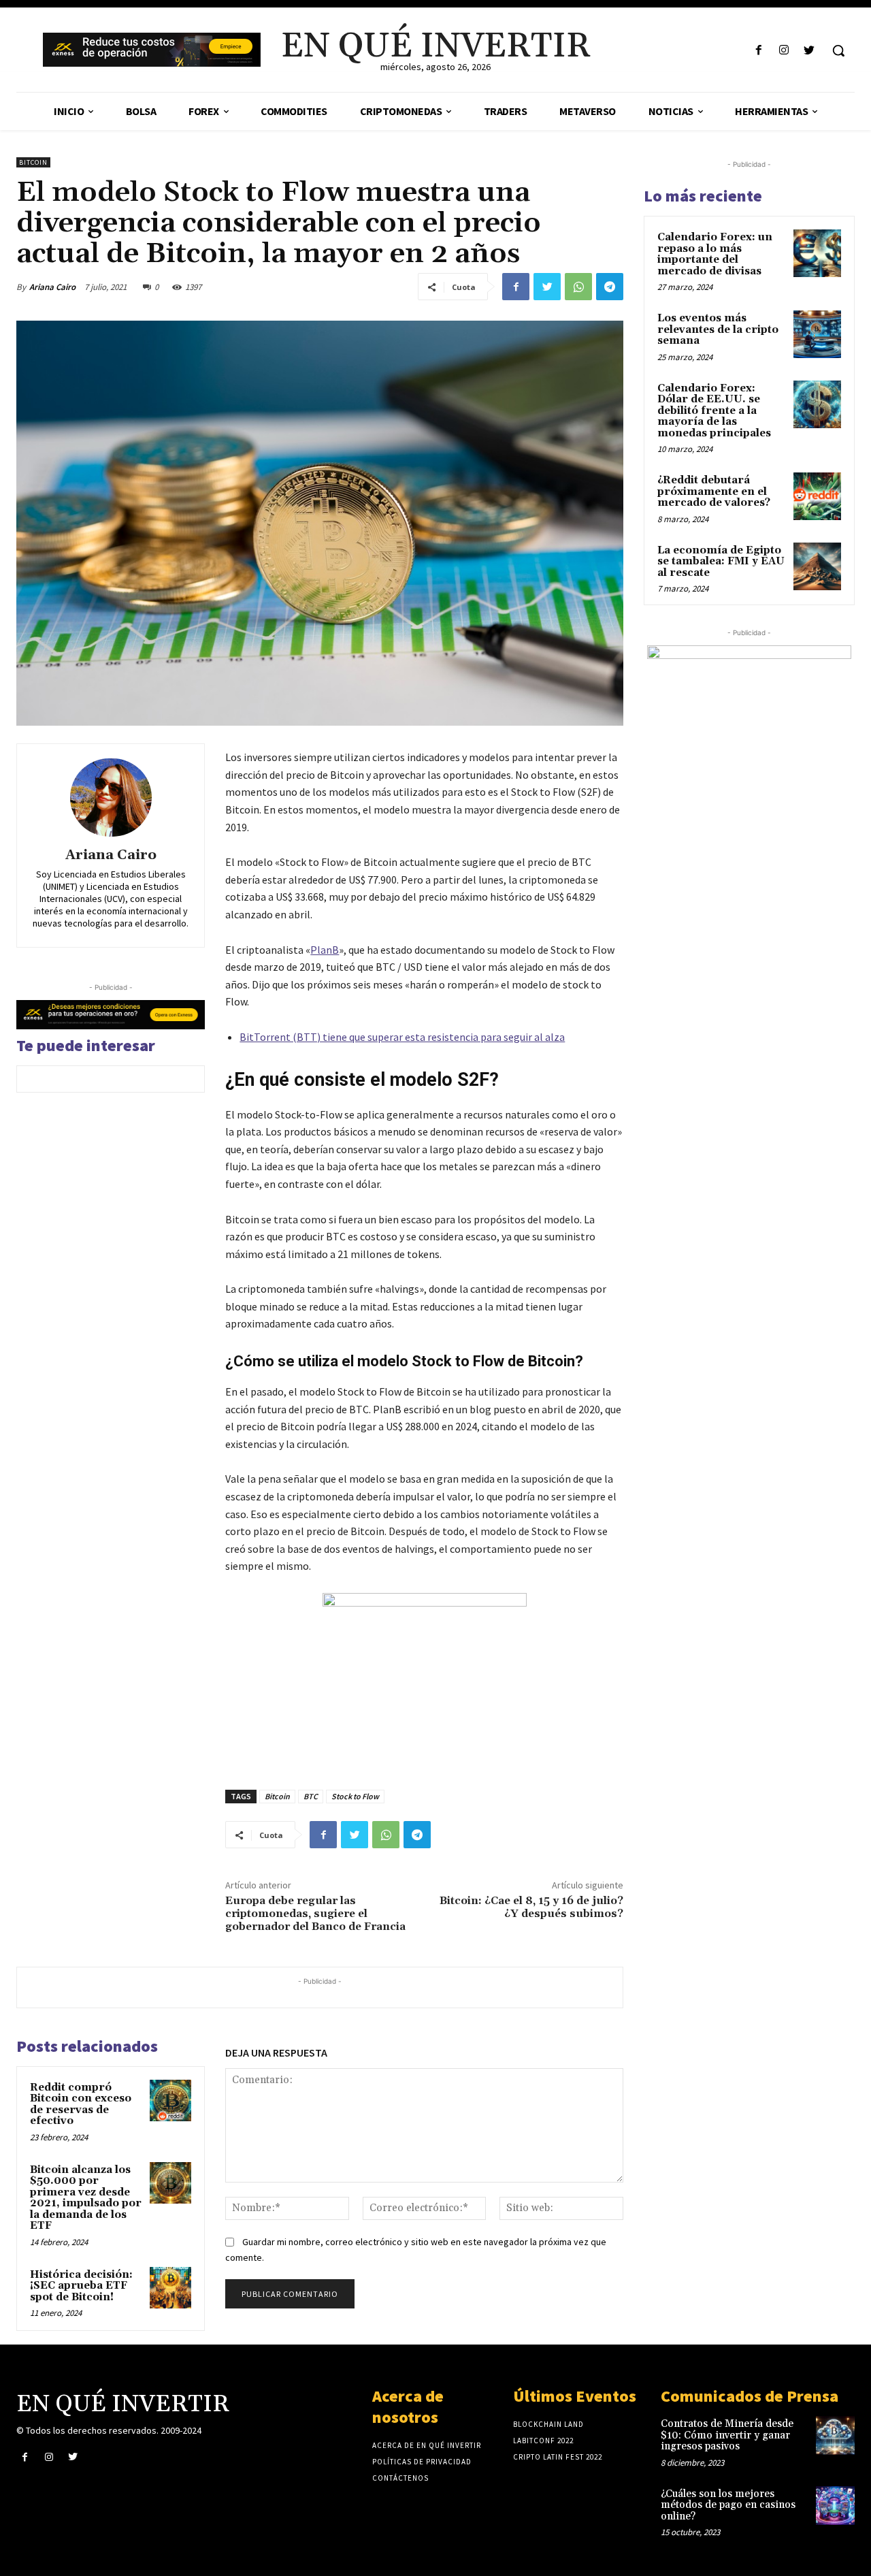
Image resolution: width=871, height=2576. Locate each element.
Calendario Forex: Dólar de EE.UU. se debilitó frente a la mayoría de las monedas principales (714, 411)
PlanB (325, 950)
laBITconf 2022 (543, 2441)
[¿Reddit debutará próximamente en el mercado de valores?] (817, 496)
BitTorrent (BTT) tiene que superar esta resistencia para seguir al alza (402, 1037)
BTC (311, 1796)
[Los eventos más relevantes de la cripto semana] (817, 334)
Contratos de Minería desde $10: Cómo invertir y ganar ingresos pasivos (727, 2435)
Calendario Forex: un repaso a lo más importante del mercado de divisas (715, 254)
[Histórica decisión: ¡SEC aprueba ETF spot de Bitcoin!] (171, 2288)
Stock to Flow (355, 1796)
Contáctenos (400, 2478)
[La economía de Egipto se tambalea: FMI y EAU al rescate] (817, 566)
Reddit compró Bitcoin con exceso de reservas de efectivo (81, 2105)
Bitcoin (33, 162)
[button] (838, 50)
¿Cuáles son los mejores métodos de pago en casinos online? (728, 2505)
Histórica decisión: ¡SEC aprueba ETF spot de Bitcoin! (81, 2286)
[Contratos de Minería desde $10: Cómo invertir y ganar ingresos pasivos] (835, 2435)
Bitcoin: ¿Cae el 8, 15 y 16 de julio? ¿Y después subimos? (531, 1907)
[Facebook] (758, 51)
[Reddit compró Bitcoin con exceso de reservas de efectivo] (171, 2101)
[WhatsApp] (578, 287)
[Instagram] (784, 51)
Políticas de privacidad (422, 2462)
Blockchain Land (548, 2424)
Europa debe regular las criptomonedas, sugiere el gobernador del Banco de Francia (315, 1914)
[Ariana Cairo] (111, 797)
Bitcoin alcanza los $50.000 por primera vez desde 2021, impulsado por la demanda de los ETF (86, 2198)
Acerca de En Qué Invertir (427, 2445)
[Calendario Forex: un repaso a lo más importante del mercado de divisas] (817, 253)
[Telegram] (610, 287)
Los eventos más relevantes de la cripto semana (718, 329)
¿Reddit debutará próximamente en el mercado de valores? (714, 492)
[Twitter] (809, 51)
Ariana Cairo (52, 287)
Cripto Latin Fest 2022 (558, 2457)
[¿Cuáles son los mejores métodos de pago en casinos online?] (835, 2506)
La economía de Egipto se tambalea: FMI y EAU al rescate (721, 562)
